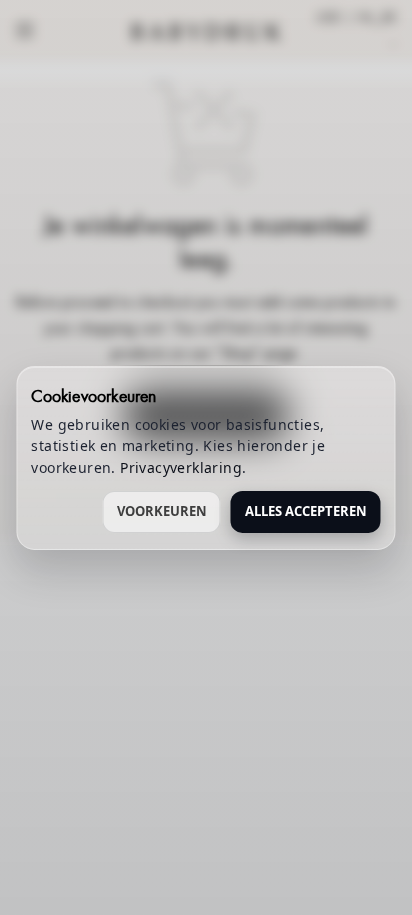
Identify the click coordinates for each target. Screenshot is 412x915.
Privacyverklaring (181, 467)
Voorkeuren (162, 511)
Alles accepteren (306, 511)
